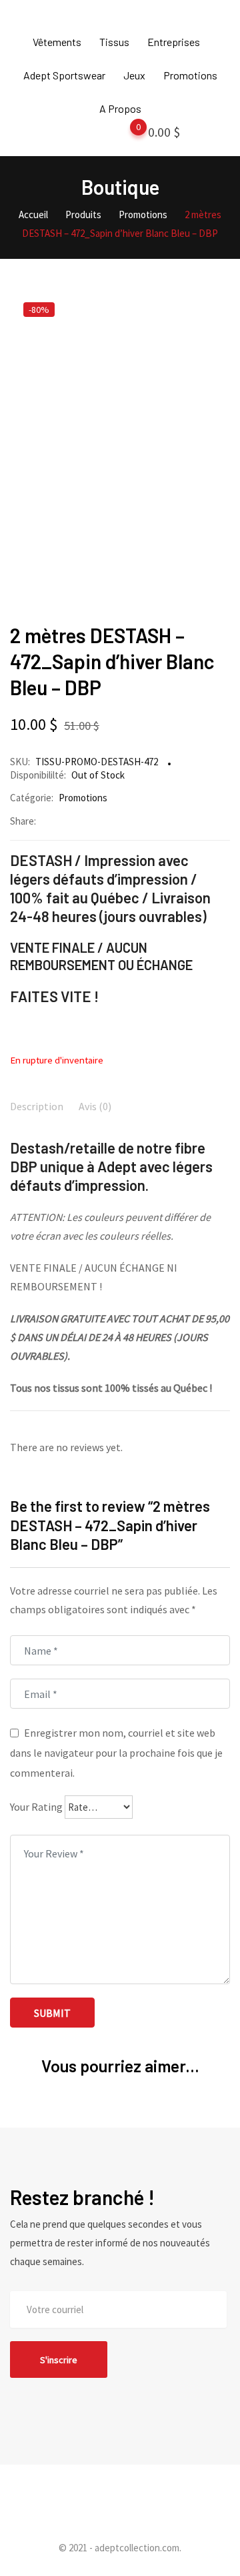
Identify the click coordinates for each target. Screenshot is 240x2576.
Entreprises (174, 42)
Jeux (134, 75)
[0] (125, 135)
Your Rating (36, 1807)
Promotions (190, 75)
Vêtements (57, 42)
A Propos (120, 108)
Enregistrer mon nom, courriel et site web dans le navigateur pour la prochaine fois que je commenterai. (116, 1753)
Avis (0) (95, 1106)
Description (37, 1106)
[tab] (37, 1108)
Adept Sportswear (64, 75)
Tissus (114, 42)
